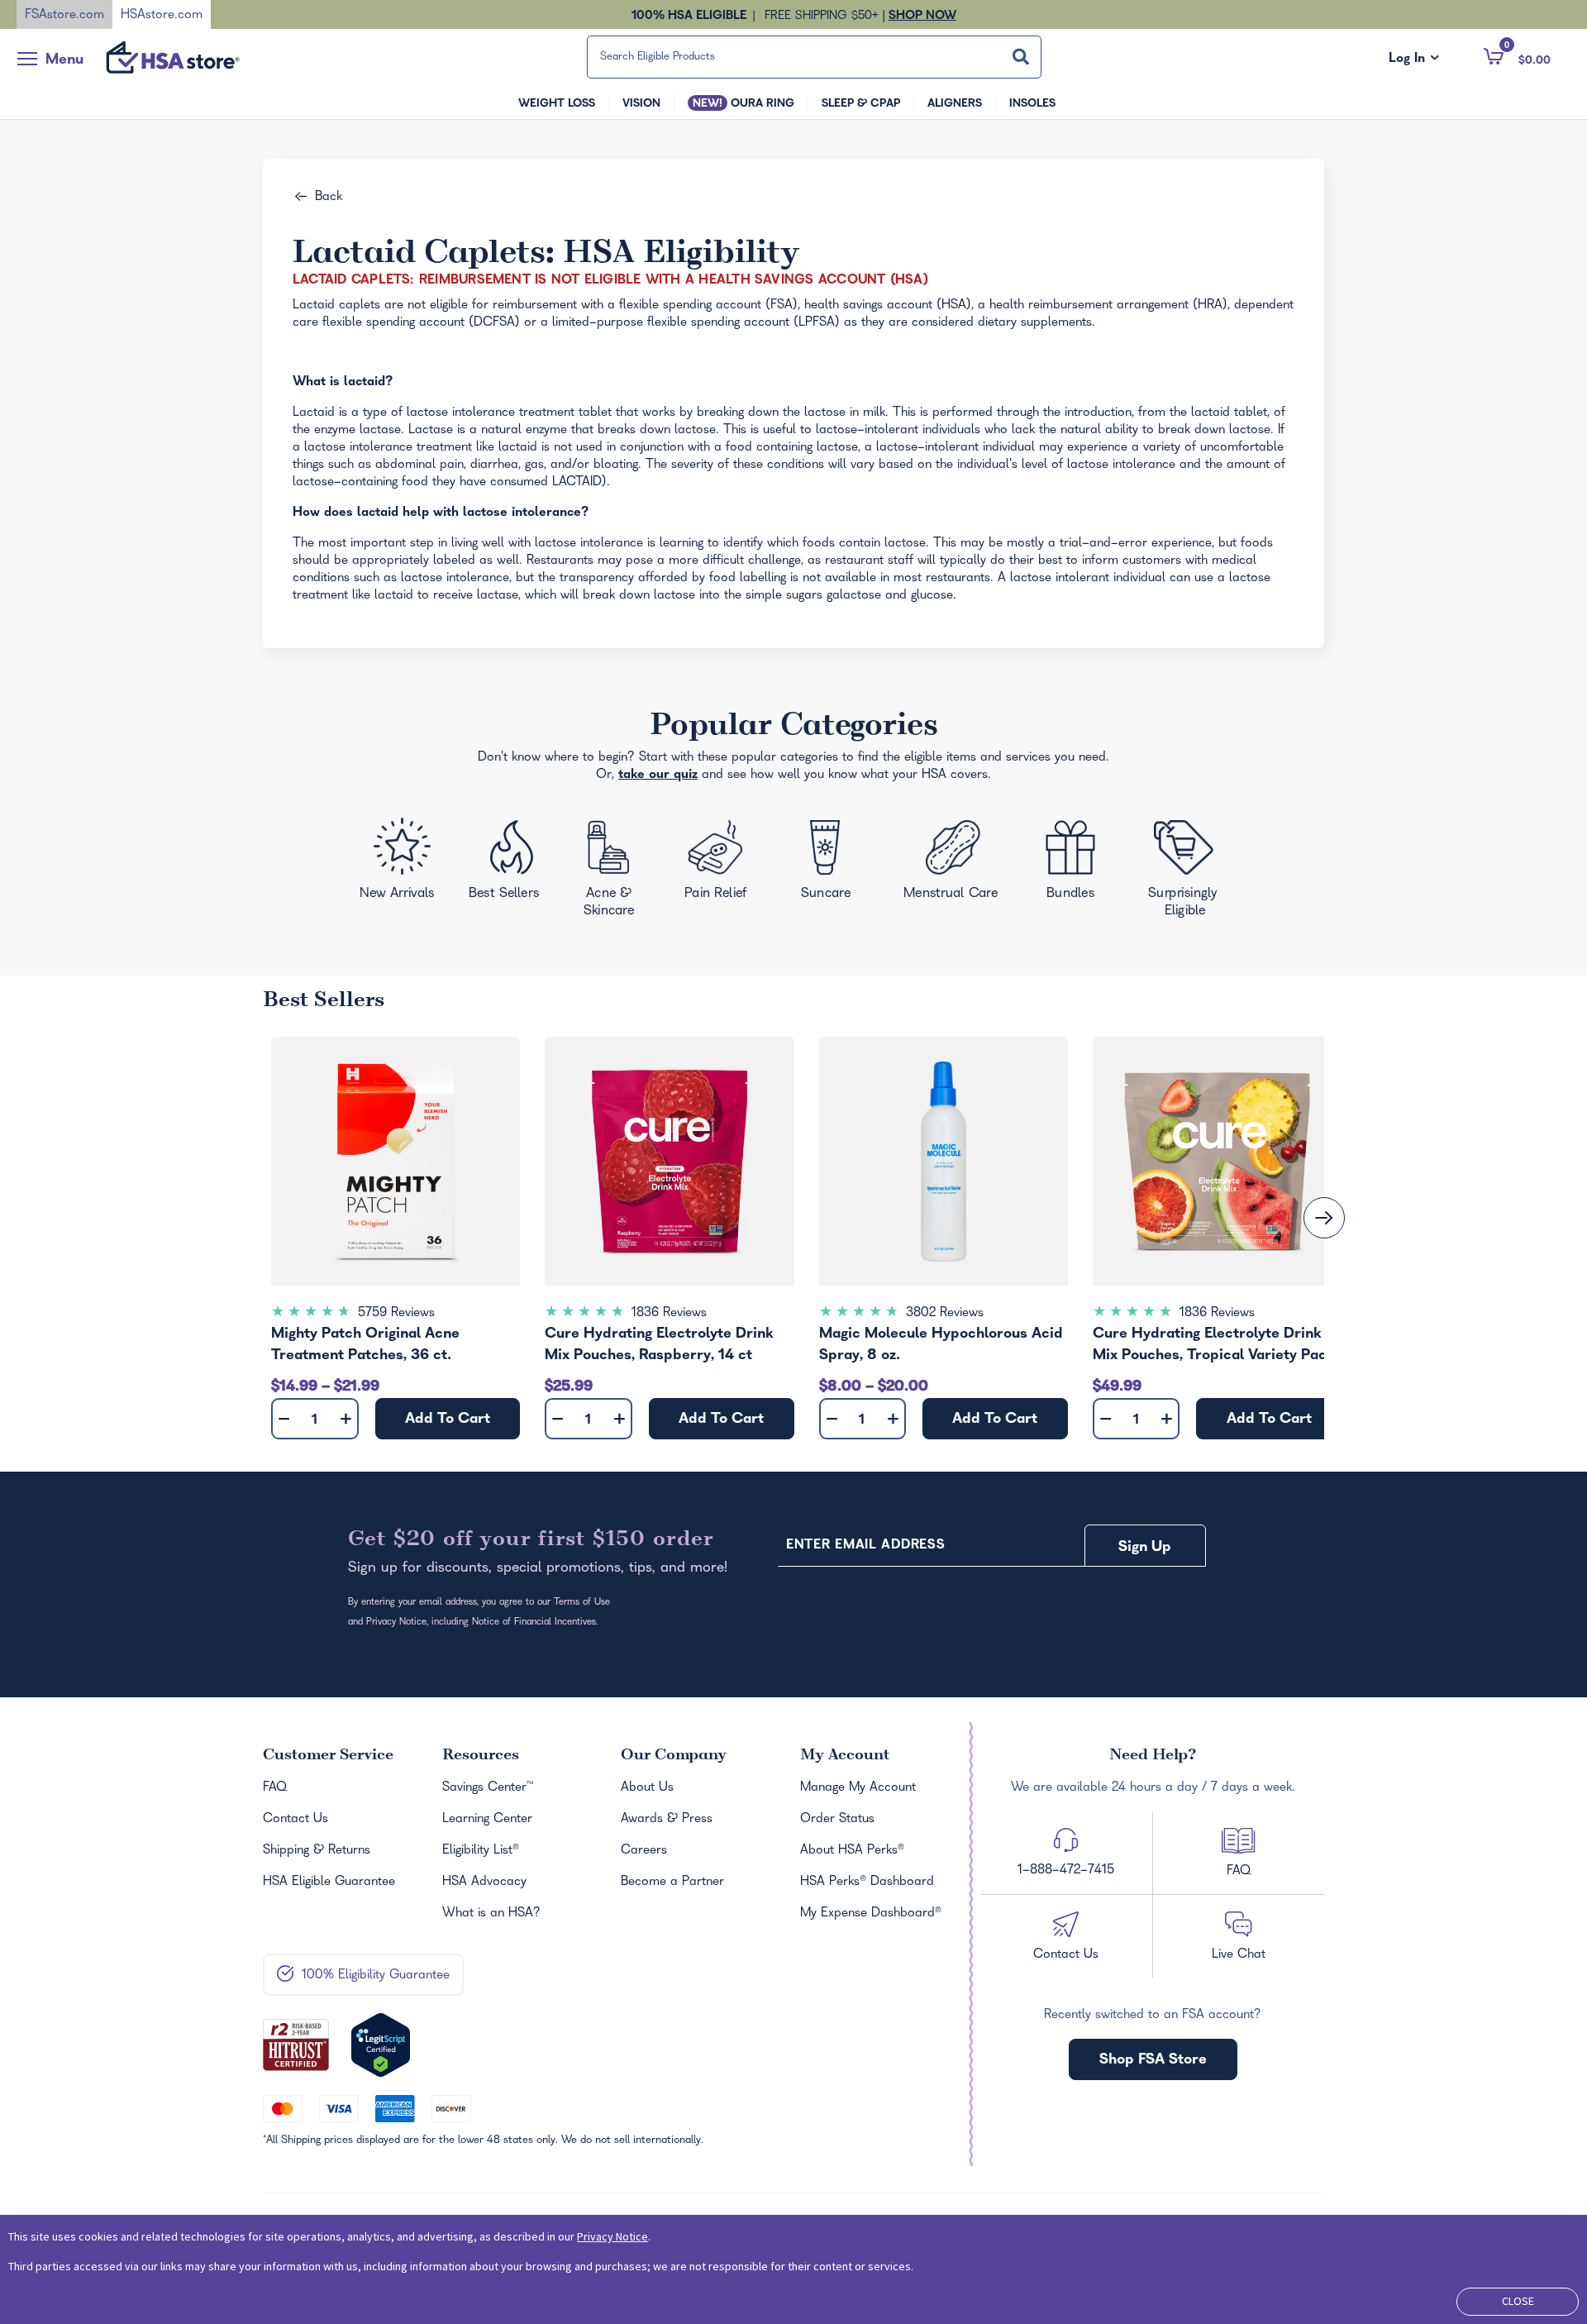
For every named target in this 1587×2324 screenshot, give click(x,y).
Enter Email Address (865, 1546)
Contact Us (295, 1820)
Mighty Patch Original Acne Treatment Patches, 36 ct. (365, 1346)
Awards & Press (667, 1820)
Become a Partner (672, 1883)
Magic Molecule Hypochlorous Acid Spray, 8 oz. (941, 1346)
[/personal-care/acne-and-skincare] (613, 872)
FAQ (275, 1788)
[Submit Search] (1021, 57)
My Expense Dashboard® (871, 1914)
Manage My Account (858, 1788)
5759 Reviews (396, 1314)
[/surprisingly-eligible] (1187, 867)
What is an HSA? (491, 1914)
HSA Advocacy (484, 1883)
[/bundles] (1075, 862)
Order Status (837, 1820)
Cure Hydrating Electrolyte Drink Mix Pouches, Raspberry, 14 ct (659, 1346)
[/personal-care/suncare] (825, 865)
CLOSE (1518, 2301)
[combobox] (814, 57)
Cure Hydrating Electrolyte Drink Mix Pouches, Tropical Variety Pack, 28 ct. (1215, 1347)
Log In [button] (1414, 60)
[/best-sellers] (507, 866)
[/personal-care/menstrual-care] (952, 864)
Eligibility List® (481, 1851)
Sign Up (1145, 1548)
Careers (644, 1851)
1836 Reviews (669, 1314)
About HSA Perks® (852, 1851)
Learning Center (487, 1820)
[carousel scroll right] (1324, 1218)
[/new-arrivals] (399, 864)
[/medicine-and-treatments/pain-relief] (727, 863)
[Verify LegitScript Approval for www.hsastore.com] (381, 2045)
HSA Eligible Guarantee (329, 1883)
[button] (1517, 56)
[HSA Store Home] (173, 57)
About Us (647, 1788)
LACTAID (577, 483)
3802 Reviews (945, 1314)
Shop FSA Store (1153, 2061)
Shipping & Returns (317, 1851)
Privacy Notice (612, 2236)
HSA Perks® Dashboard (867, 1883)
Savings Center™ (488, 1788)
